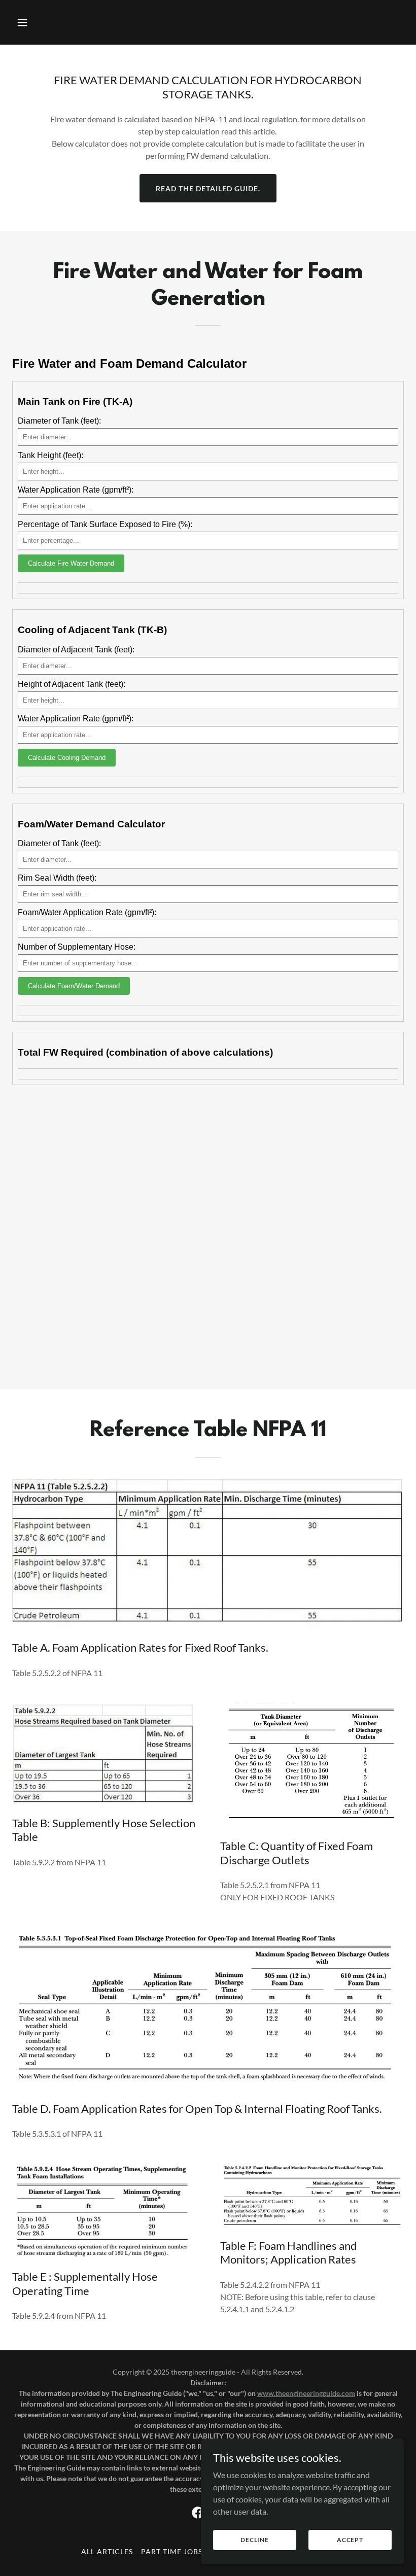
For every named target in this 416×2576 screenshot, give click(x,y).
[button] (42, 22)
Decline (255, 2540)
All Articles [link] (107, 2551)
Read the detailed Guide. (208, 188)
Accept (350, 2540)
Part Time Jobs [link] (172, 2551)
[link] (198, 2513)
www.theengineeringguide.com (306, 2393)
